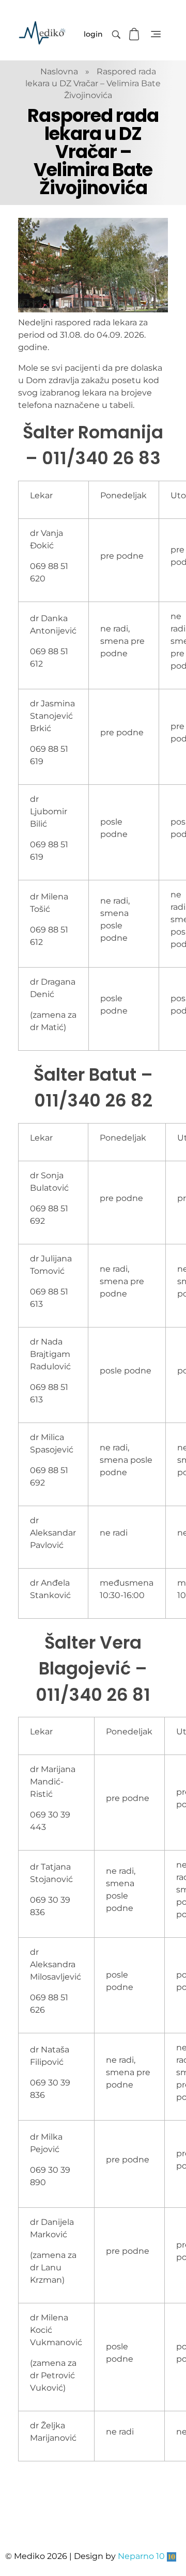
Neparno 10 (141, 2556)
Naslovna (59, 72)
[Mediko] (42, 33)
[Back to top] (168, 2527)
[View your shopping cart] (135, 34)
